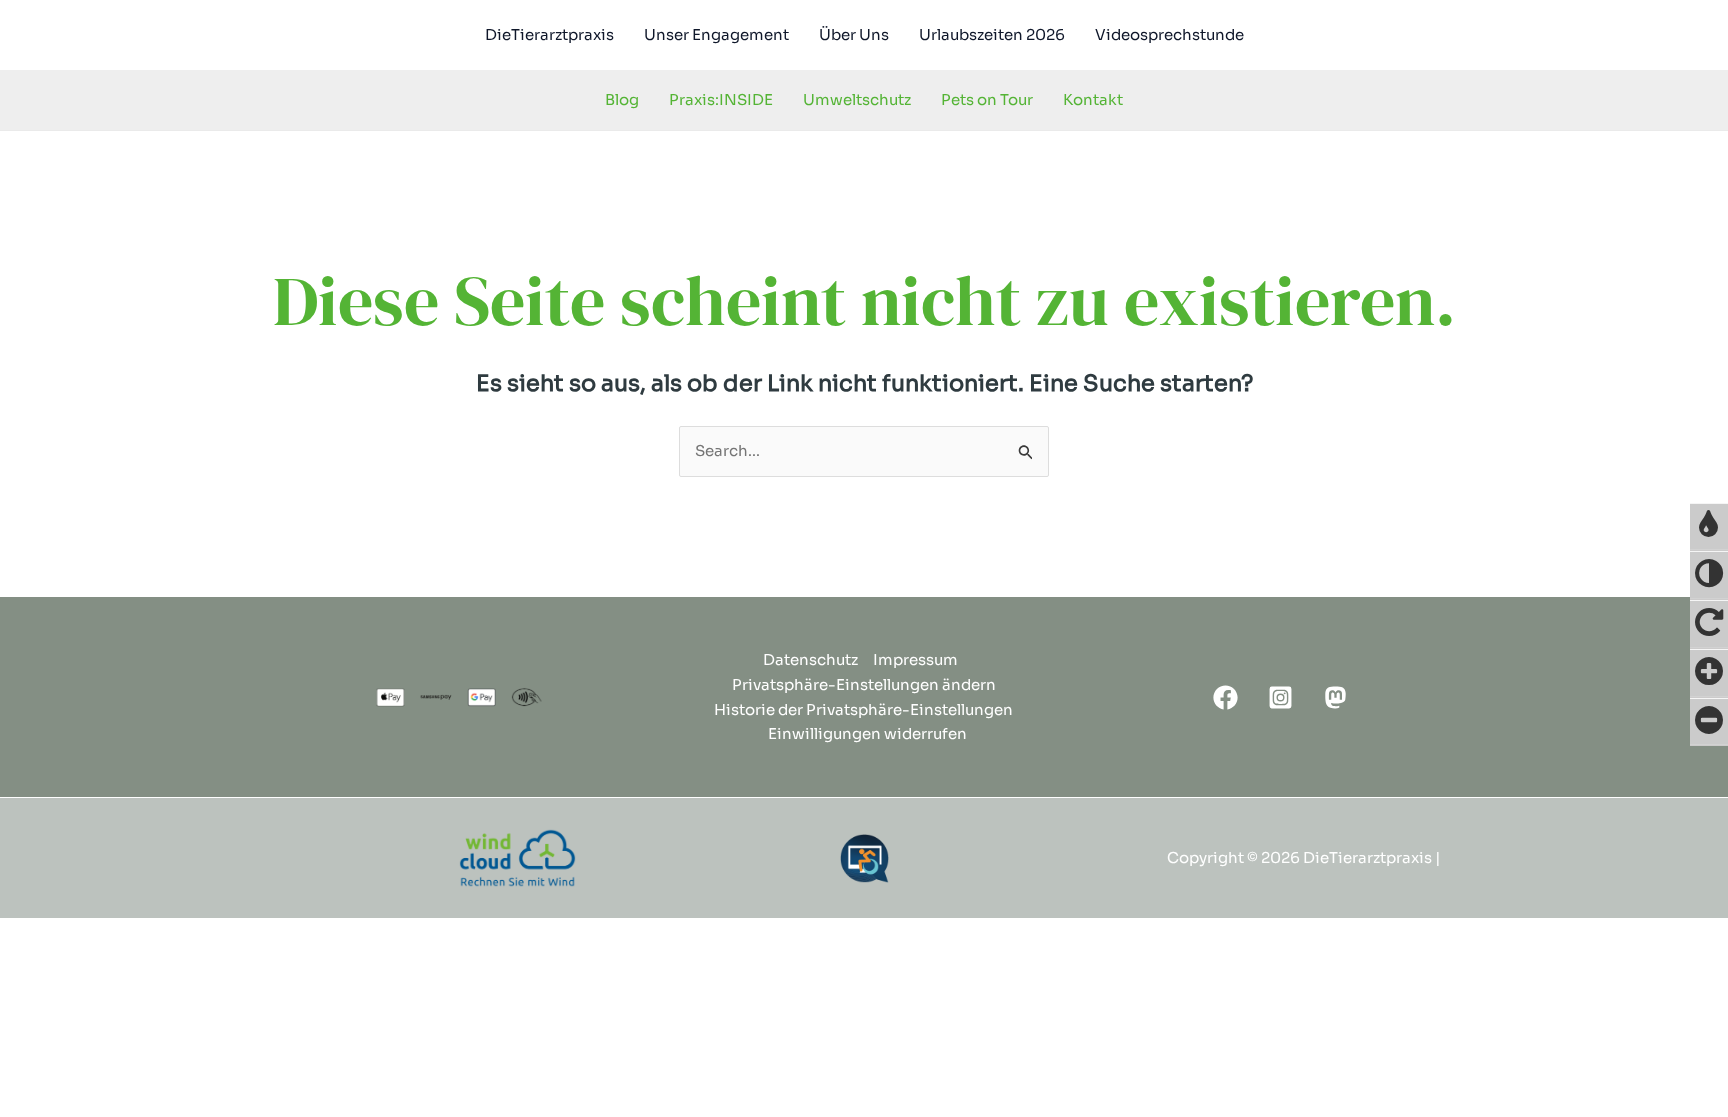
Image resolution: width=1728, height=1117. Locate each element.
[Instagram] (1280, 697)
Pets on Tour (987, 99)
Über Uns (854, 34)
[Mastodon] (1335, 697)
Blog (622, 99)
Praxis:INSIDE (721, 99)
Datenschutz (810, 659)
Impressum (915, 659)
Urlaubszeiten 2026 (992, 34)
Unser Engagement (716, 34)
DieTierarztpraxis (549, 34)
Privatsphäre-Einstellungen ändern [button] (864, 684)
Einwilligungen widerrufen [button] (867, 733)
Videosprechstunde (1169, 34)
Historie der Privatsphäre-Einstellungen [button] (863, 709)
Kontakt (1093, 99)
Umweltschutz (857, 99)
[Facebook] (1225, 697)
